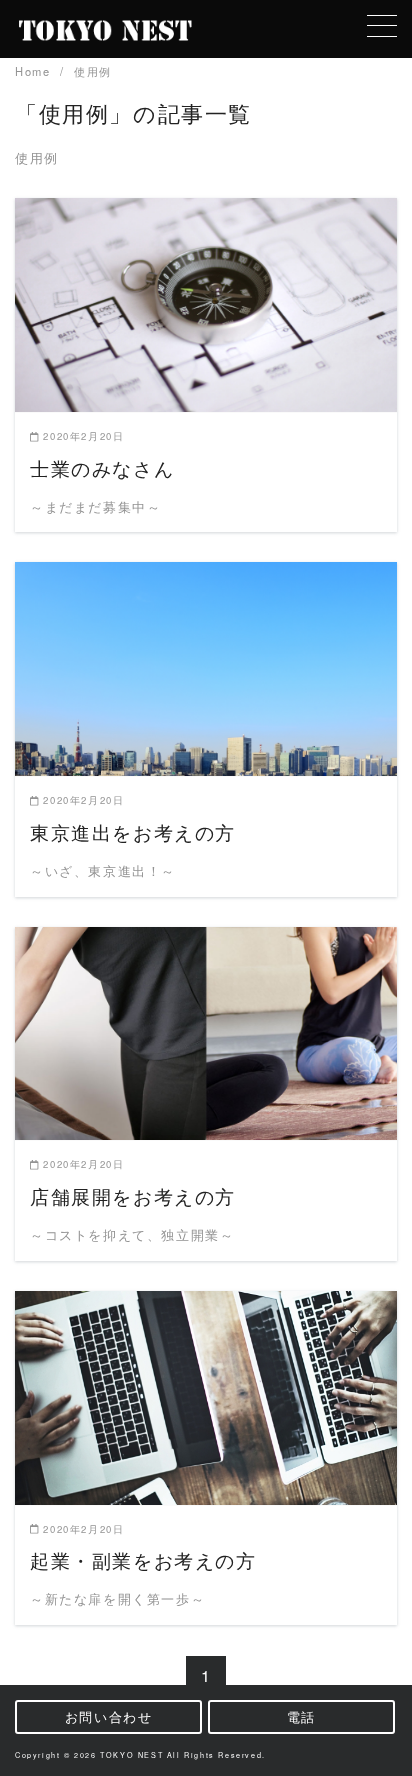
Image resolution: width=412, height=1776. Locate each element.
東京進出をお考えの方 (133, 831)
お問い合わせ (109, 1716)
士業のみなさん (102, 467)
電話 (301, 1716)
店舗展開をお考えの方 (133, 1195)
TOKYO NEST (131, 1755)
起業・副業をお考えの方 (143, 1559)
